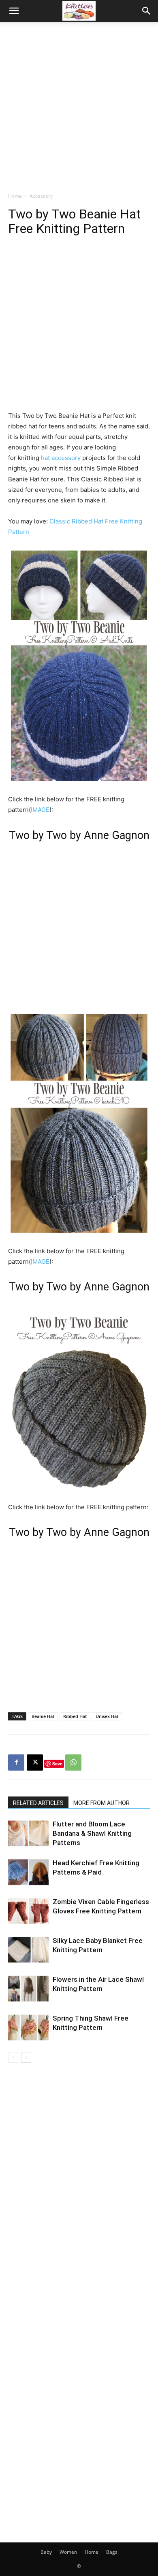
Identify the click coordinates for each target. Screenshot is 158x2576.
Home (15, 196)
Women (68, 2552)
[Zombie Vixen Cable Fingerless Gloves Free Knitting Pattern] (28, 1911)
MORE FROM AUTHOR (101, 1803)
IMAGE (40, 810)
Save (57, 1764)
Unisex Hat (107, 1716)
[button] (14, 11)
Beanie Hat (43, 1716)
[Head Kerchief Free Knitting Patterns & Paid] (28, 1872)
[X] (35, 1763)
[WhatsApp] (73, 1763)
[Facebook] (16, 1763)
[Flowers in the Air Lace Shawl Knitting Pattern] (28, 1989)
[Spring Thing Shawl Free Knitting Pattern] (28, 2028)
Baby (46, 2552)
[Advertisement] (79, 105)
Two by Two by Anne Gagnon (79, 835)
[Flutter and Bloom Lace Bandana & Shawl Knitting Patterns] (28, 1833)
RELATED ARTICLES (38, 1803)
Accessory (41, 196)
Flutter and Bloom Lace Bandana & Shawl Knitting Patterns (92, 1833)
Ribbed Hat (75, 1716)
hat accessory (61, 458)
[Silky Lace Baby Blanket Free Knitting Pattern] (28, 1950)
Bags (112, 2552)
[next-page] (26, 2058)
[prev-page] (13, 2058)
